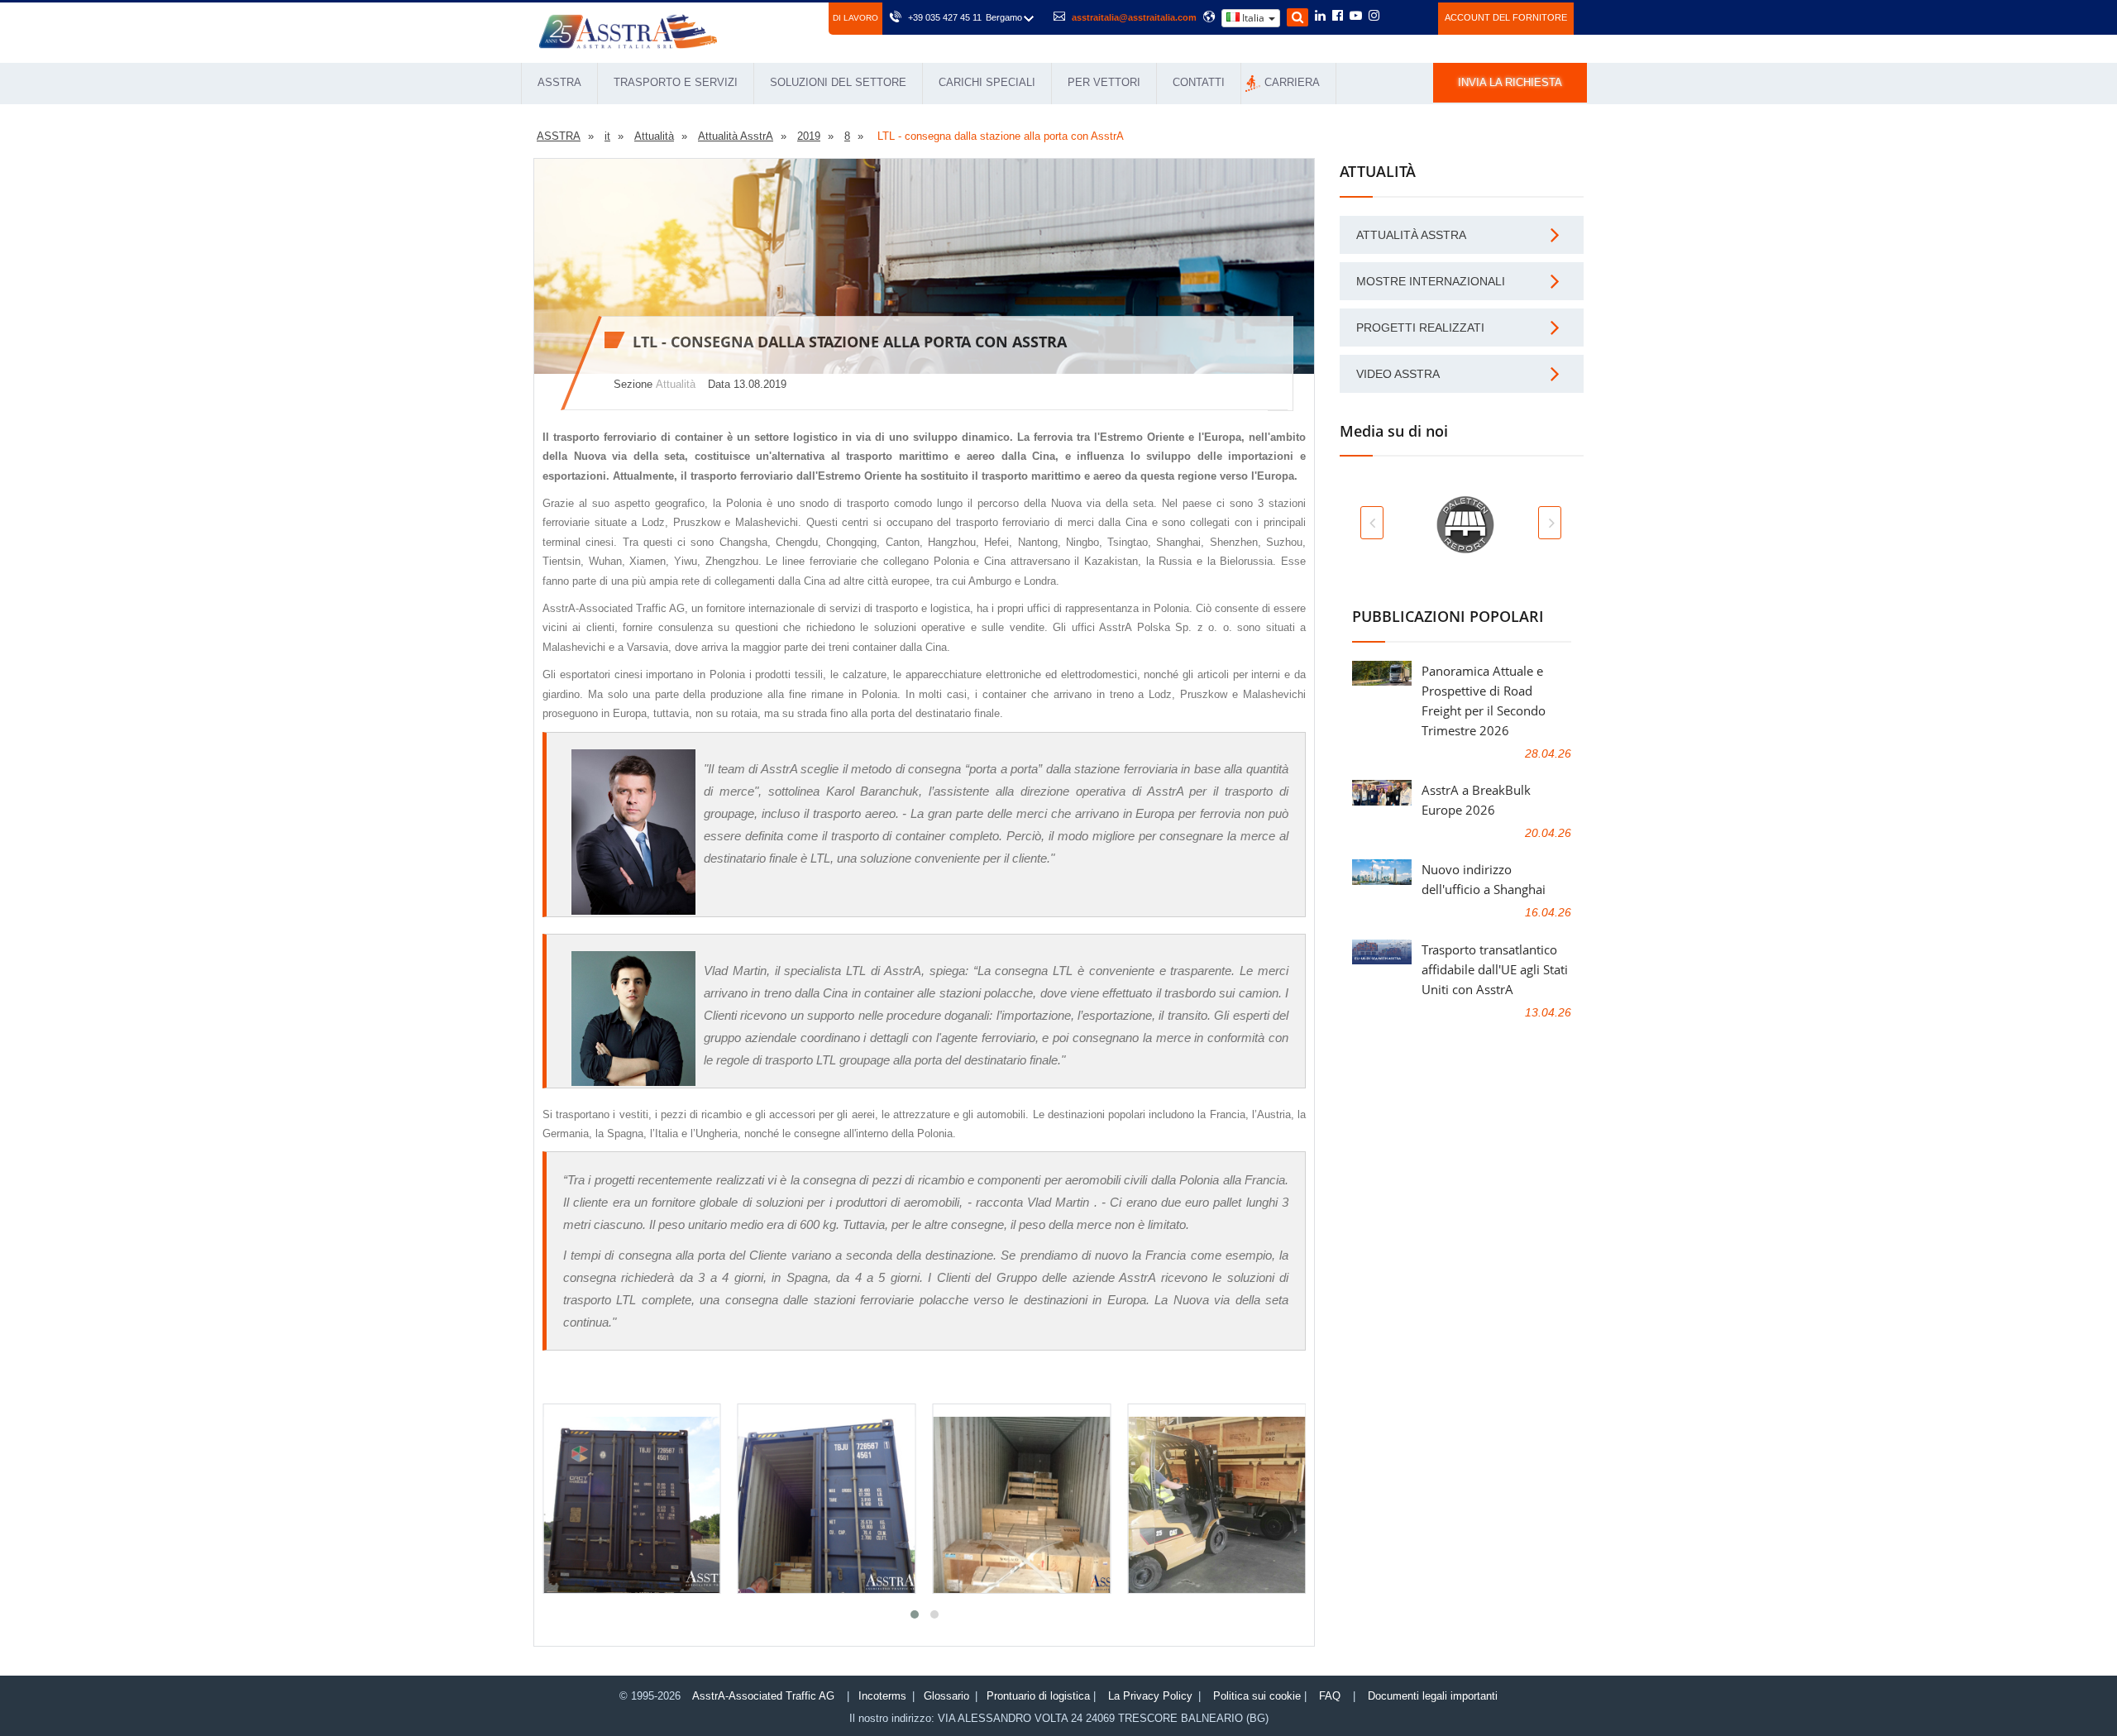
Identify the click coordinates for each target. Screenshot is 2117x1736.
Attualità (676, 384)
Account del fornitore (1506, 17)
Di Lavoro (855, 18)
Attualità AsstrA (1411, 235)
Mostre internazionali (1431, 281)
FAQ (1330, 1696)
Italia (1253, 18)
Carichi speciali (987, 82)
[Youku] (1416, 16)
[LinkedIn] (1320, 17)
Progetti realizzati (1420, 328)
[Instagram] (1374, 17)
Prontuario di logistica (1038, 1696)
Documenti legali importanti (1433, 1696)
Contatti (1199, 82)
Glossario (946, 1696)
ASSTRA (559, 82)
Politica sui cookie (1257, 1696)
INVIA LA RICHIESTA (1510, 82)
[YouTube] (1356, 17)
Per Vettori (1104, 82)
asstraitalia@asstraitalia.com (1134, 17)
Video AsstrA (1398, 374)
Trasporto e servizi (676, 82)
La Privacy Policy (1150, 1696)
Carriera (1292, 82)
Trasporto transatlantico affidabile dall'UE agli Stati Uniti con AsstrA (1495, 969)
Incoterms (882, 1696)
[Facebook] (1338, 17)
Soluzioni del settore (838, 82)
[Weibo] (1394, 16)
